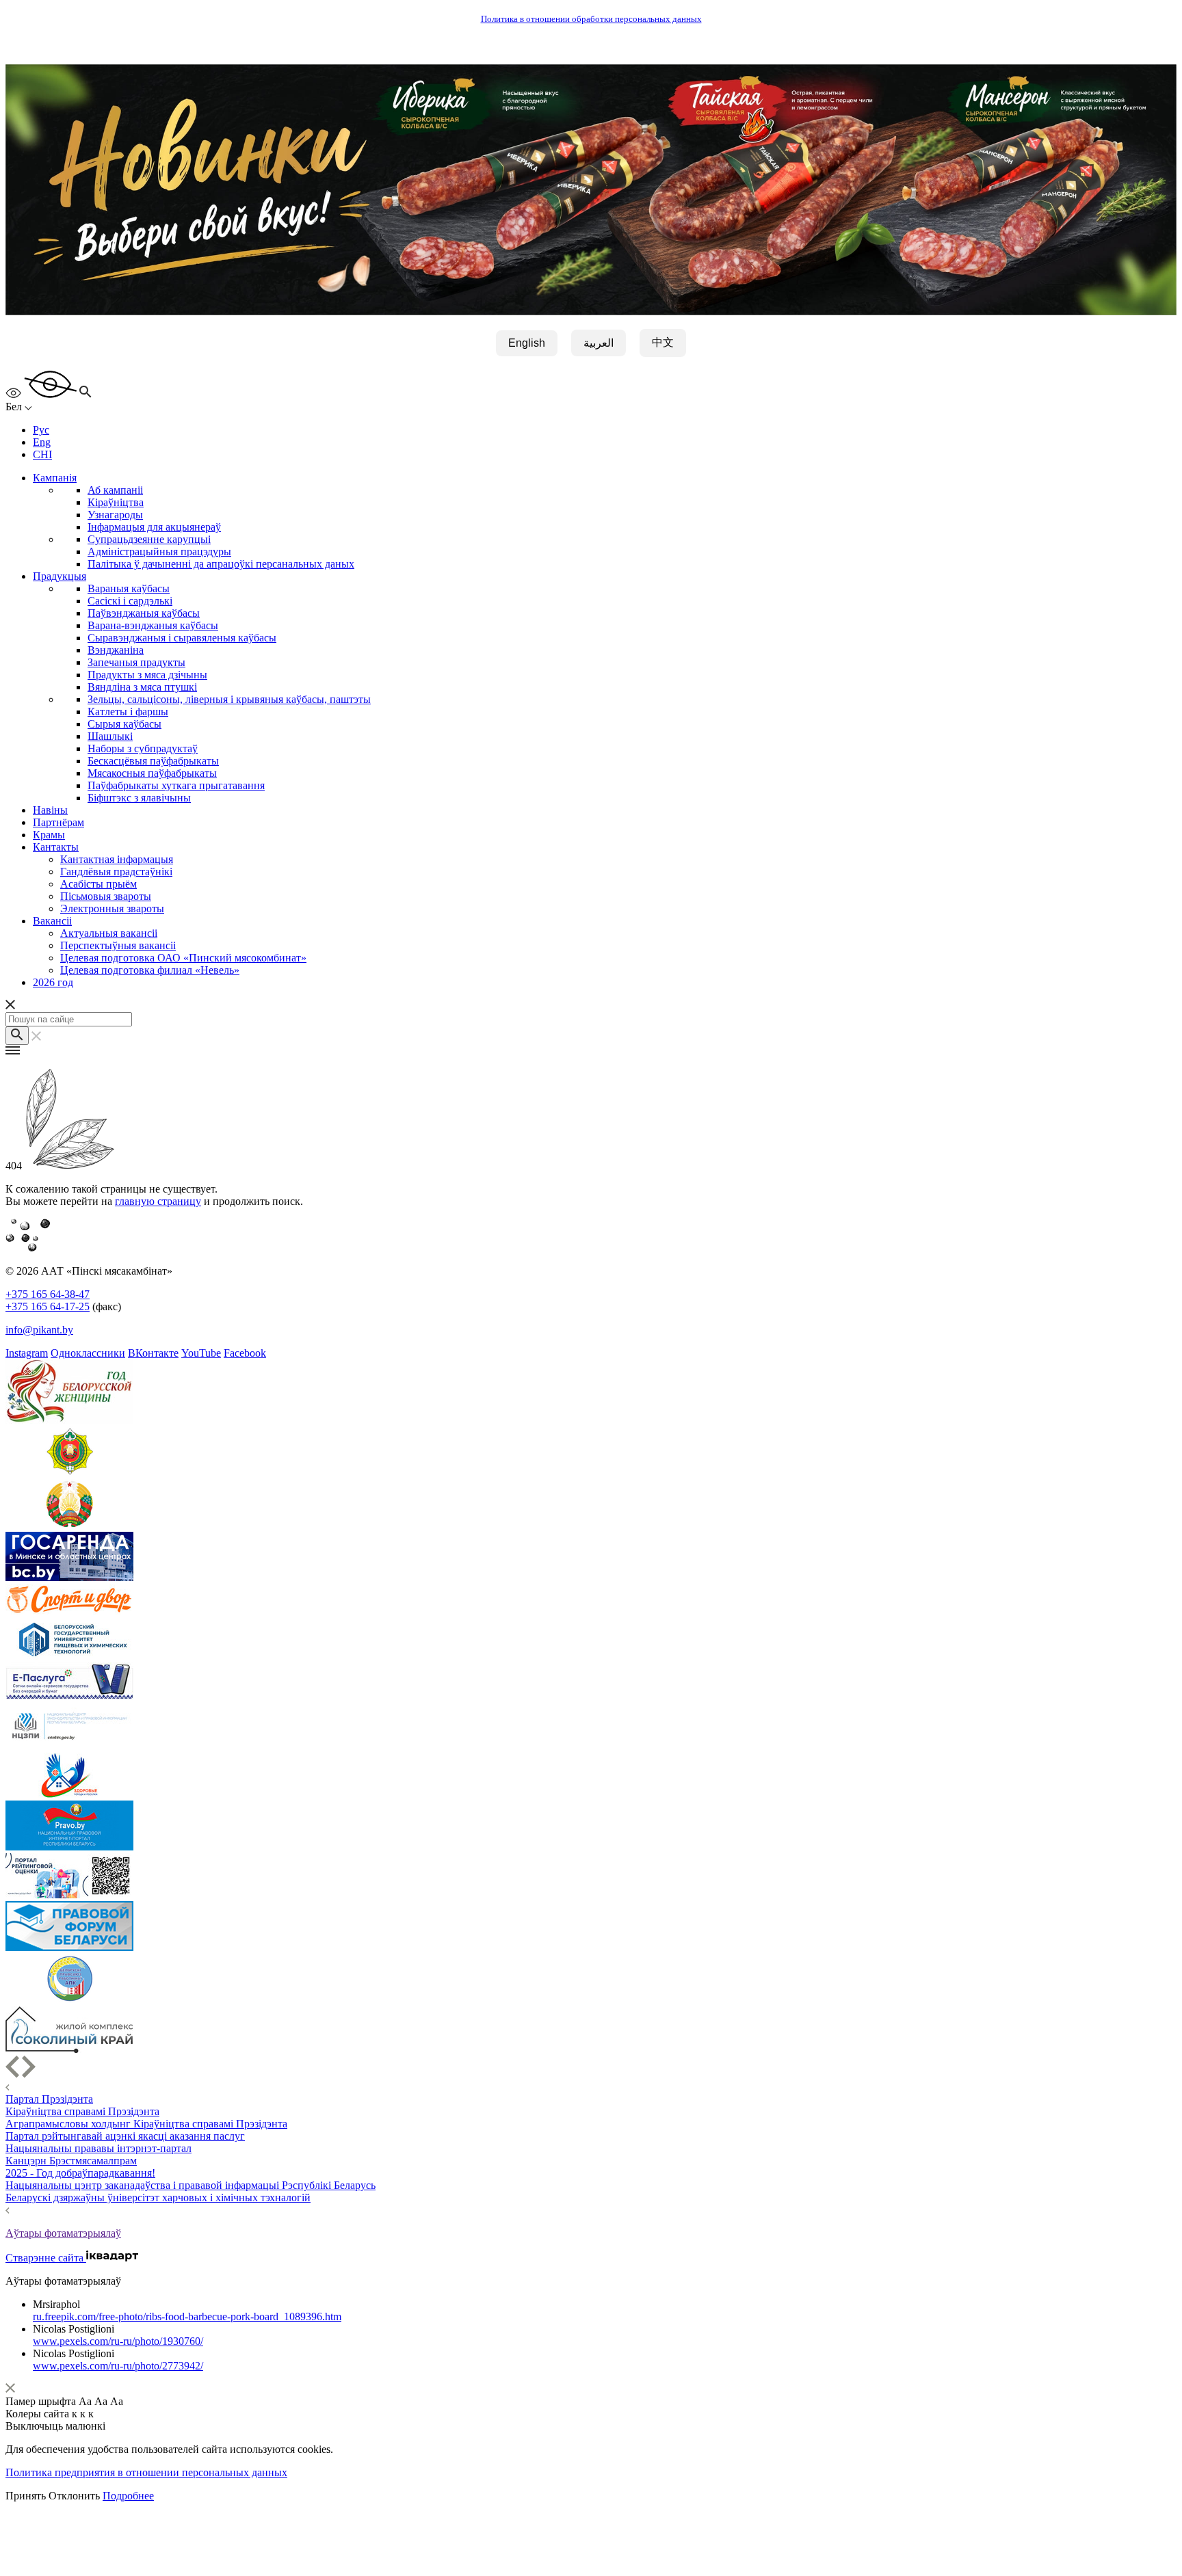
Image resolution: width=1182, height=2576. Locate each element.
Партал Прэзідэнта (49, 2099)
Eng (42, 442)
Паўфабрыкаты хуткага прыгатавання (176, 785)
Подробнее (128, 2496)
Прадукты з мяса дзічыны (147, 675)
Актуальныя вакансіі (109, 933)
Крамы (49, 835)
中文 (663, 342)
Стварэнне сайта (46, 2258)
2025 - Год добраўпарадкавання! (80, 2173)
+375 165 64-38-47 (48, 1294)
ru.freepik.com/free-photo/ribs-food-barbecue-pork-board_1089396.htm (187, 2316)
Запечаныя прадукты (136, 662)
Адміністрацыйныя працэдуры (159, 552)
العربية (599, 343)
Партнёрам (58, 822)
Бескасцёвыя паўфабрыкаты (153, 761)
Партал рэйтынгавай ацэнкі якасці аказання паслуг (125, 2136)
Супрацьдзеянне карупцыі (149, 539)
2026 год (53, 982)
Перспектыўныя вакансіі (118, 945)
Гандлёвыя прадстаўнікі (116, 872)
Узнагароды (115, 515)
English (527, 343)
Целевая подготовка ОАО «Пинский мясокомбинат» (183, 958)
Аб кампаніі (115, 490)
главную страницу (158, 1201)
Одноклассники (88, 1353)
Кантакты (56, 847)
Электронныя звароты (112, 908)
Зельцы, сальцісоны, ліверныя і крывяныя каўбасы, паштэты (229, 699)
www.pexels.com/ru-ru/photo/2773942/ (118, 2366)
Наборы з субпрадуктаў (143, 748)
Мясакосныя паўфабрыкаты (152, 773)
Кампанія (55, 478)
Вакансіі (52, 921)
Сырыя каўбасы (124, 724)
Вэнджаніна (116, 650)
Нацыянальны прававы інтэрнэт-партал (98, 2148)
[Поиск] (17, 1036)
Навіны (50, 810)
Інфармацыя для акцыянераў (154, 527)
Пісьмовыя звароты (106, 896)
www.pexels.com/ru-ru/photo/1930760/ (118, 2341)
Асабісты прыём (98, 884)
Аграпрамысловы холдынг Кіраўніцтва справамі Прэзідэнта (146, 2124)
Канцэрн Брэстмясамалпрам (71, 2161)
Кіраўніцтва (116, 502)
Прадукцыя (60, 576)
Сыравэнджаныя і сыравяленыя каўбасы (182, 638)
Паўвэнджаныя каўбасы (144, 613)
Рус (41, 430)
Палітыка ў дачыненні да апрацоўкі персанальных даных (221, 564)
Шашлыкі (110, 736)
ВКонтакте (153, 1353)
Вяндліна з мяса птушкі (142, 687)
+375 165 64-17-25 (48, 1306)
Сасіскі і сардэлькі (130, 601)
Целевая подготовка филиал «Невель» (150, 970)
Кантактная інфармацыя (117, 859)
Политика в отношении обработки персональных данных (591, 19)
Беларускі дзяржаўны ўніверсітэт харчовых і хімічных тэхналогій (158, 2197)
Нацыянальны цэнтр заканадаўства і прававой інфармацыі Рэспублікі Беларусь (191, 2185)
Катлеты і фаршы (128, 712)
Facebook (245, 1353)
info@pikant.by (39, 1330)
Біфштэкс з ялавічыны (139, 798)
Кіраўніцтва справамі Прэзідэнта (82, 2111)
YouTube (201, 1353)
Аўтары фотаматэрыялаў (63, 2233)
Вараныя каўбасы (129, 588)
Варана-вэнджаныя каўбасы (153, 625)
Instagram (27, 1353)
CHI (42, 454)
